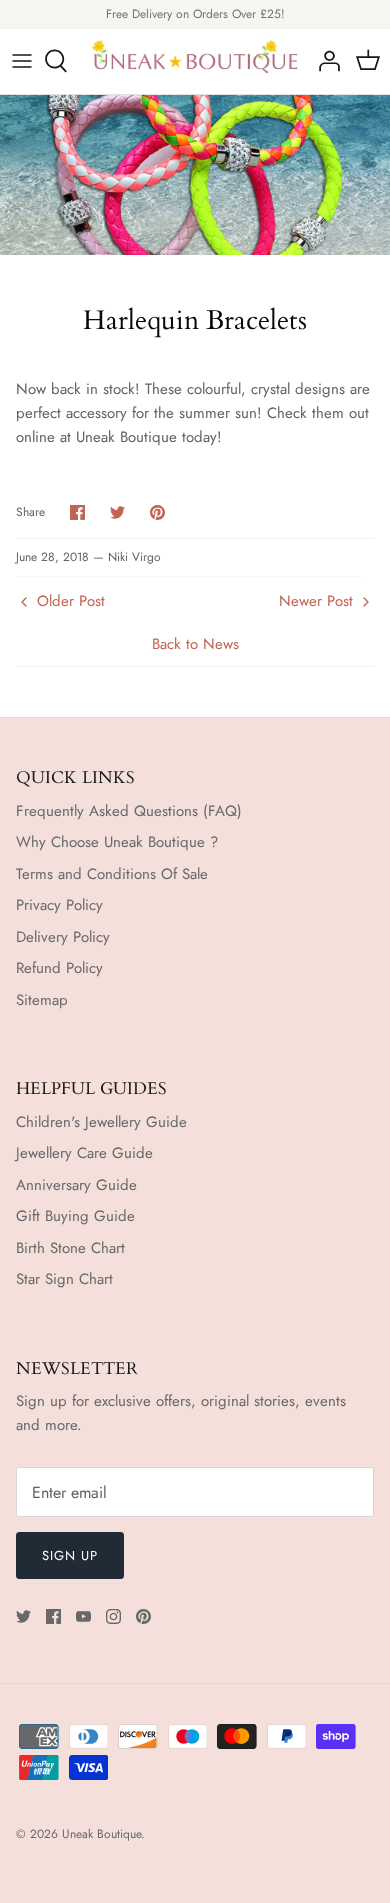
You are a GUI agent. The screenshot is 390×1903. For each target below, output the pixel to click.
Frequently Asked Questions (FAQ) (129, 811)
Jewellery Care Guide (84, 1153)
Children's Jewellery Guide (101, 1122)
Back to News (195, 644)
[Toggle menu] (22, 61)
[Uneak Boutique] (195, 61)
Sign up (70, 1555)
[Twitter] (23, 1616)
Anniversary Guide (76, 1185)
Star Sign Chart (64, 1279)
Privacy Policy (59, 905)
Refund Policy (59, 968)
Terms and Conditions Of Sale (112, 874)
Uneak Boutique (101, 1834)
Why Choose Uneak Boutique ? (117, 842)
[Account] (324, 61)
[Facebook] (53, 1616)
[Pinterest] (143, 1616)
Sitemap (42, 1000)
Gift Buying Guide (75, 1216)
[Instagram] (113, 1616)
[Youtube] (83, 1616)
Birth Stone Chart (70, 1248)
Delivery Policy (63, 937)
